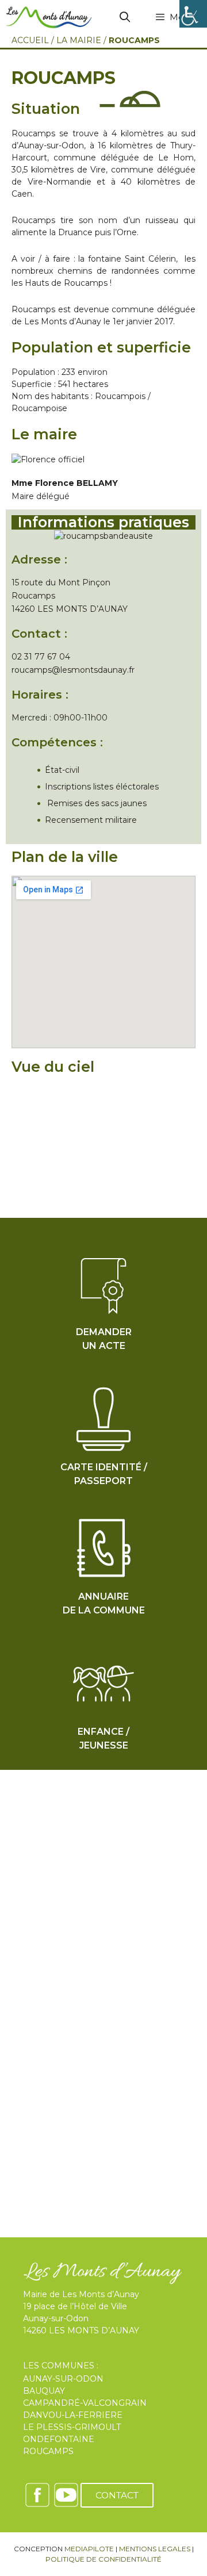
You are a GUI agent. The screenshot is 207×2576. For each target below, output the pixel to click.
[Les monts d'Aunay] (49, 17)
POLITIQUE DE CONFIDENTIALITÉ (103, 2559)
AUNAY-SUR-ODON (63, 2379)
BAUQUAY (44, 2391)
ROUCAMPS (48, 2451)
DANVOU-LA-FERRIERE (73, 2415)
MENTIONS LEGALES (155, 2549)
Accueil (30, 40)
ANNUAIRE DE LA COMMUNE (104, 1603)
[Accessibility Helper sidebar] (193, 14)
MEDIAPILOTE (89, 2549)
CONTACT (117, 2495)
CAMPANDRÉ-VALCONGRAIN (85, 2403)
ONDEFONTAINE (59, 2439)
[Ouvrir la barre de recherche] (125, 17)
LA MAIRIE (79, 40)
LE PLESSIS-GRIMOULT (72, 2427)
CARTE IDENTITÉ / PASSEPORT (104, 1474)
